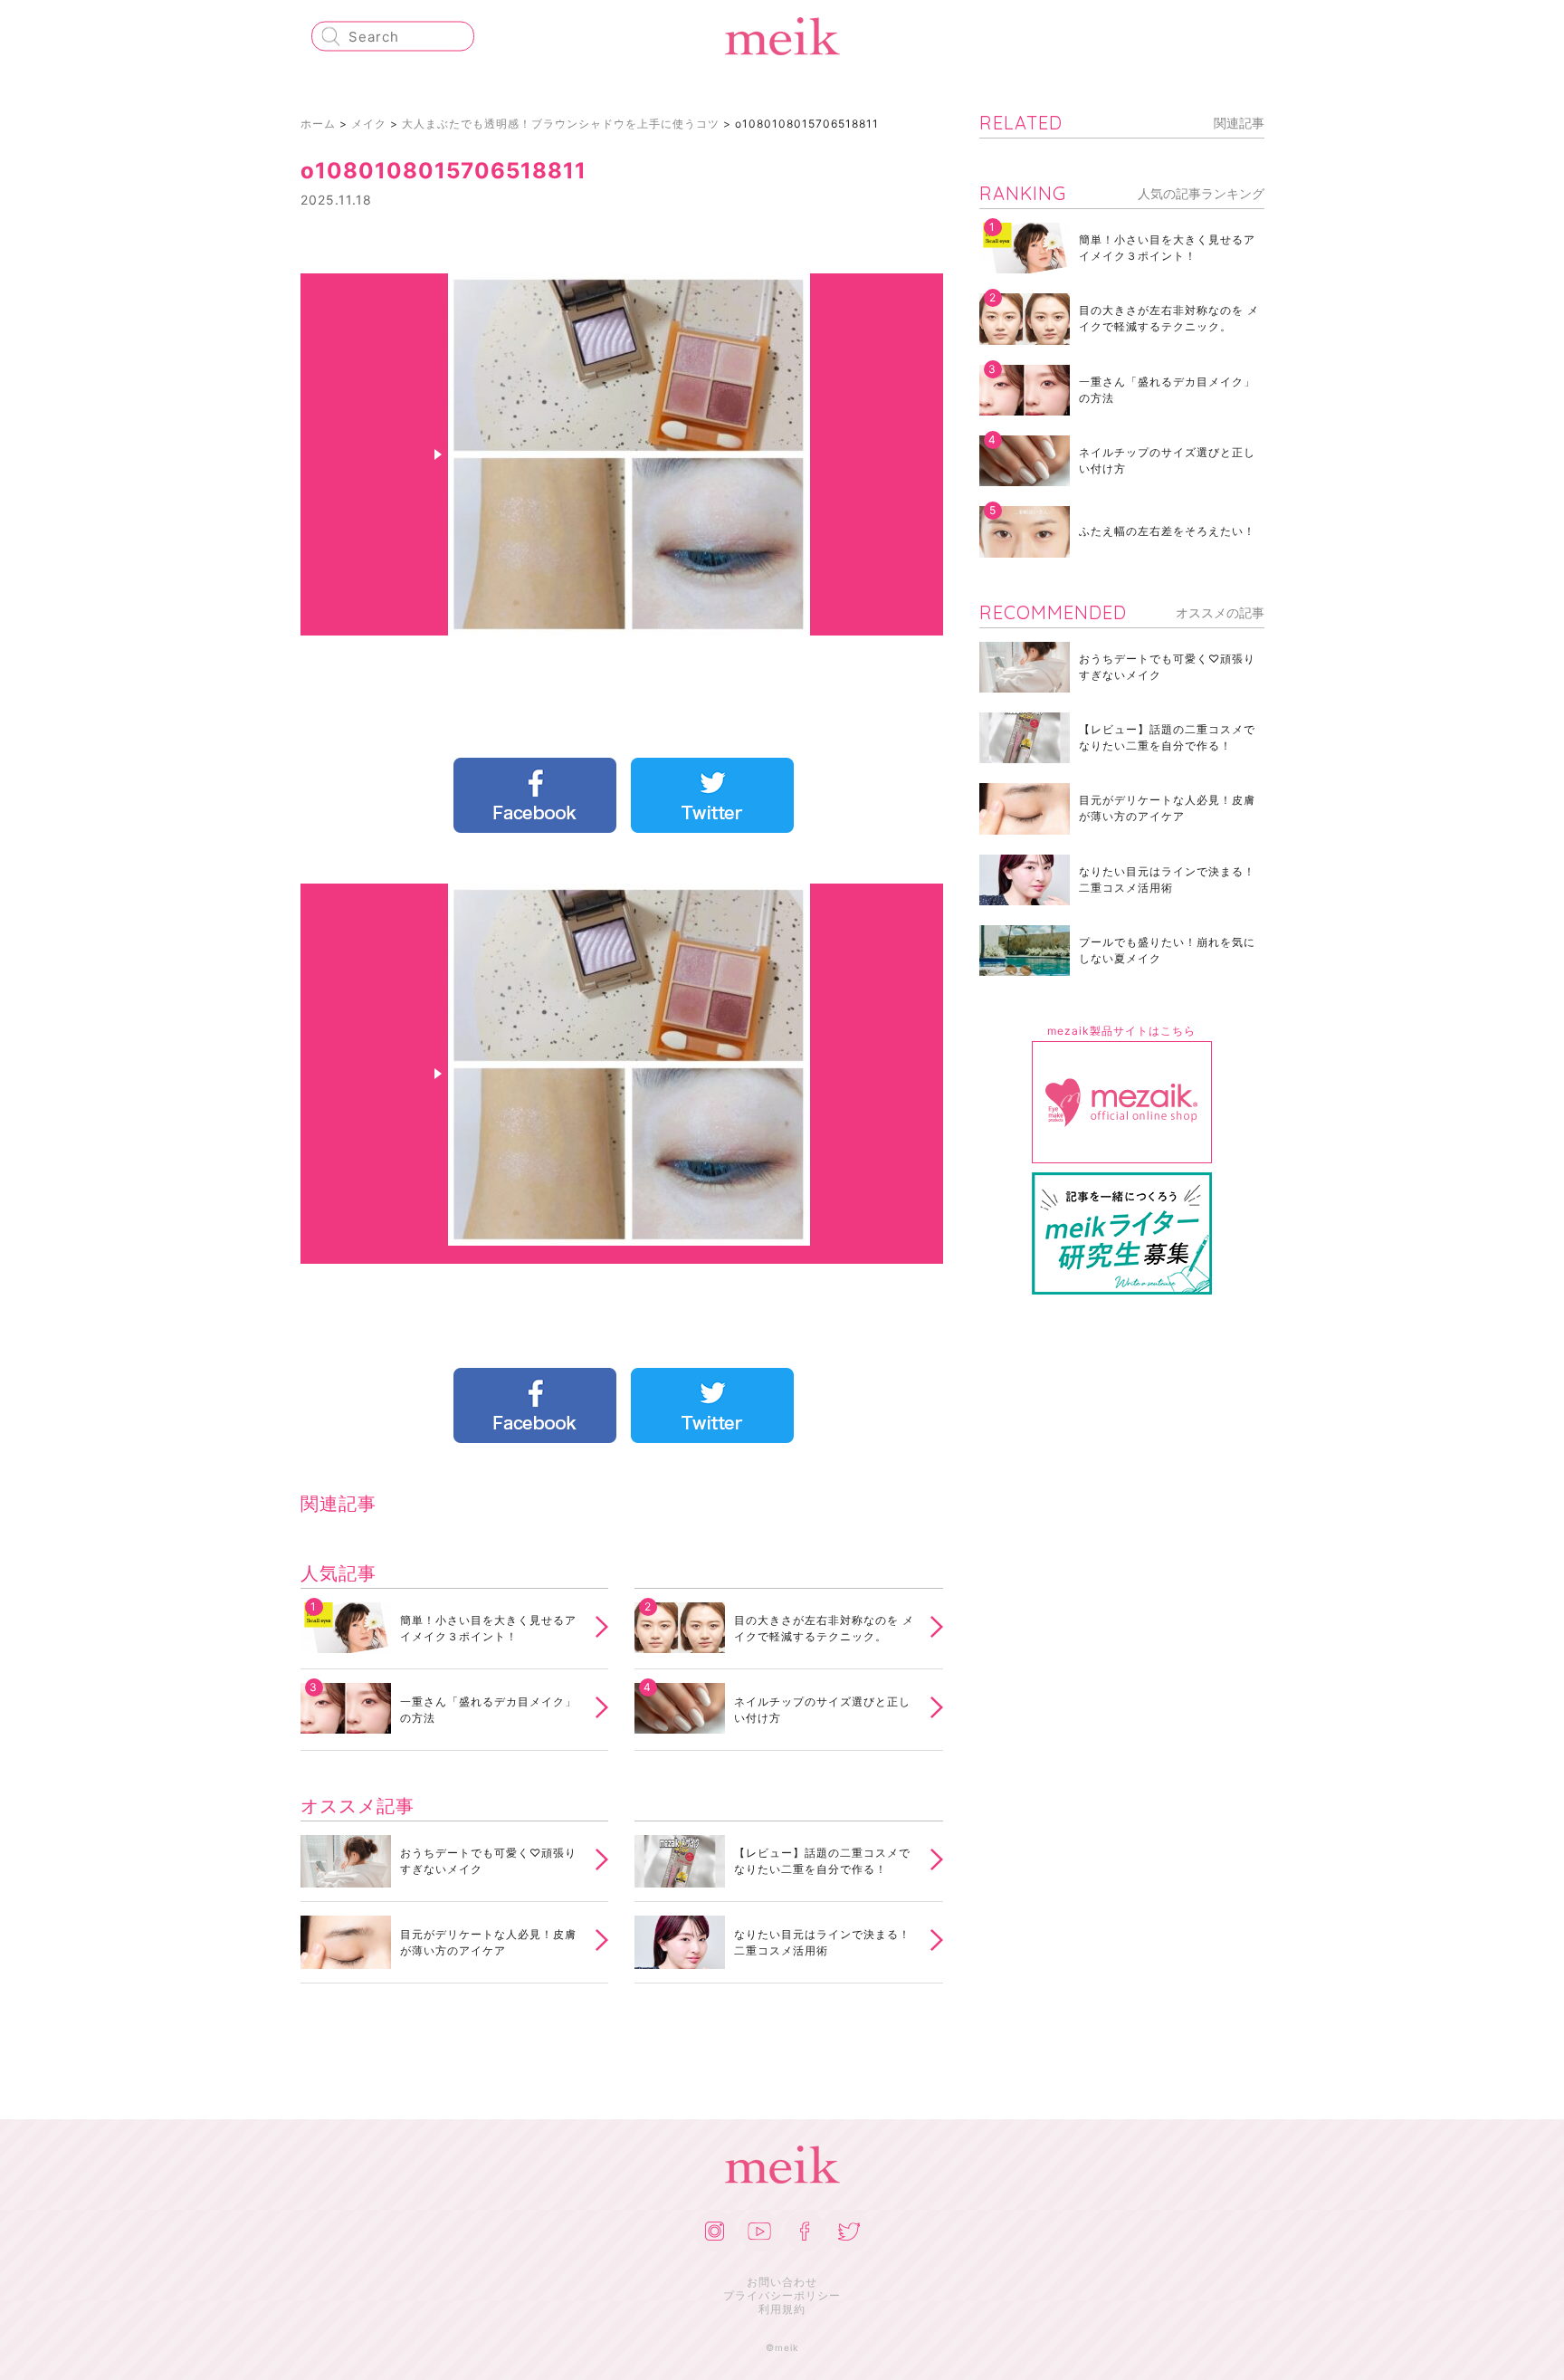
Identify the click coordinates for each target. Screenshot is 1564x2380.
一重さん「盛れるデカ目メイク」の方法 (488, 1710)
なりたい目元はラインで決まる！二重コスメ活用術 (822, 1942)
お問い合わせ (782, 2282)
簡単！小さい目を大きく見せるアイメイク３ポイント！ (488, 1628)
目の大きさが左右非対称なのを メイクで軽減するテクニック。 (824, 1628)
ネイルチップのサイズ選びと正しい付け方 (822, 1710)
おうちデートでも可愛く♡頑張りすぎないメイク (488, 1861)
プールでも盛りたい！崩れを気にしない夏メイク (1167, 950)
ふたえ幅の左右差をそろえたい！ (1167, 531)
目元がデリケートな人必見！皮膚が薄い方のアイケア (488, 1942)
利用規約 (782, 2309)
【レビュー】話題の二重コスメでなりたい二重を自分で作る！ (822, 1861)
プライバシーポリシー (782, 2295)
